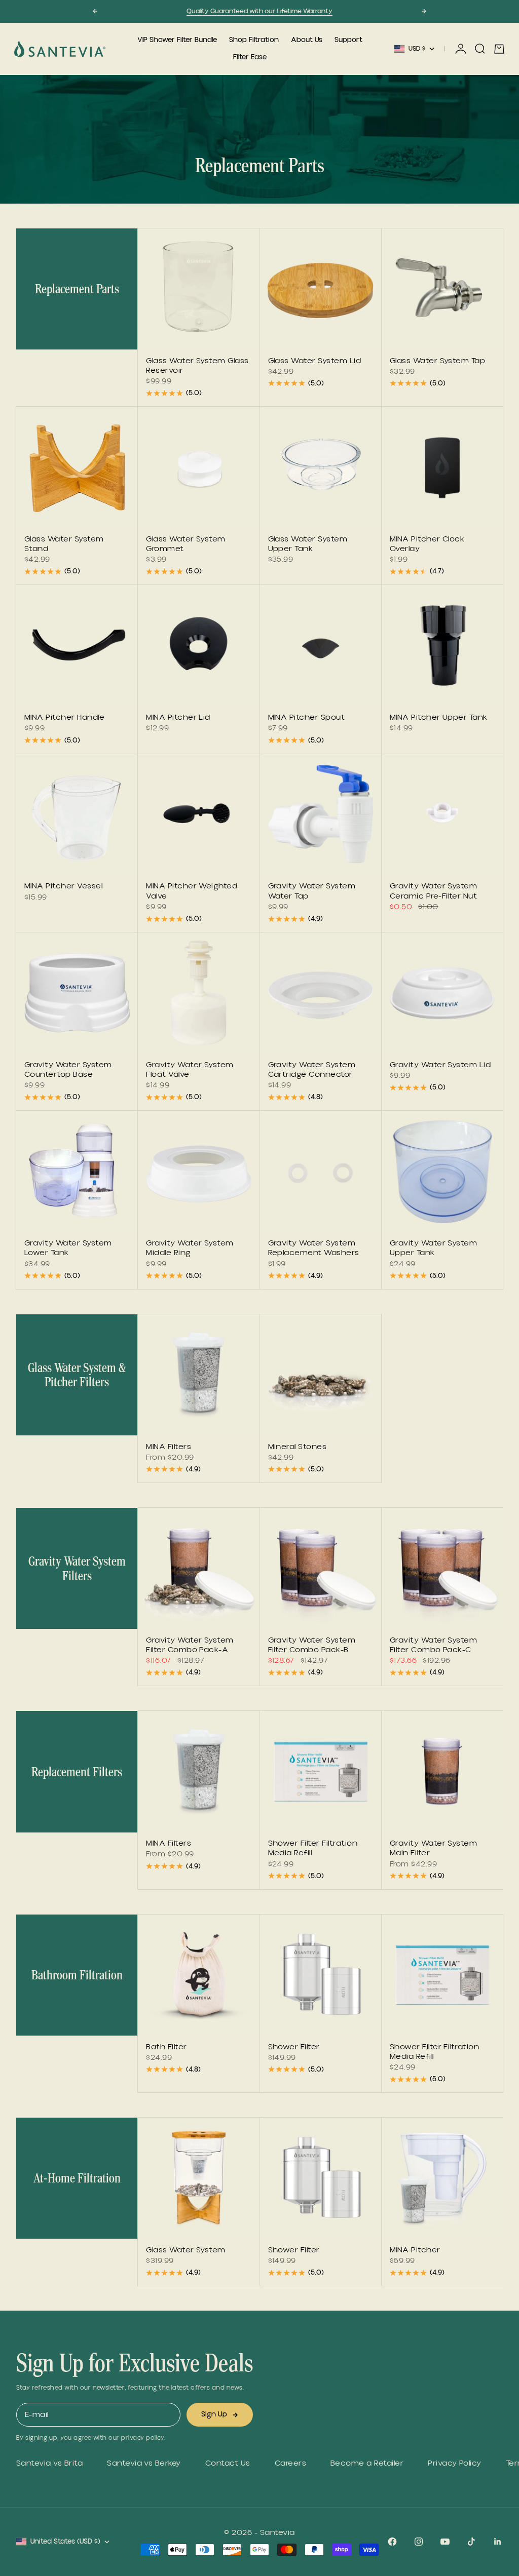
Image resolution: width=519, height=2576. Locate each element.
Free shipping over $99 (259, 11)
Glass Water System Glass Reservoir (197, 366)
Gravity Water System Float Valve (190, 1070)
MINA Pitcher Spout (307, 719)
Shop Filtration (254, 40)
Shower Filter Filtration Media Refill (313, 1849)
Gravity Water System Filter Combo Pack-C (434, 1646)
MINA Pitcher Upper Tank (439, 719)
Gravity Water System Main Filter (434, 1849)
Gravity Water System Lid (440, 1066)
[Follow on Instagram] (419, 2542)
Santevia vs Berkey (144, 2463)
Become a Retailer (367, 2463)
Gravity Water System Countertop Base (68, 1070)
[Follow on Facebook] (392, 2542)
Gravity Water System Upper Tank (434, 1249)
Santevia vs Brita (49, 2463)
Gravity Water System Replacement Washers (314, 1249)
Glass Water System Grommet (186, 545)
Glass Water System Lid (315, 362)
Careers (290, 2463)
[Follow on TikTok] (471, 2542)
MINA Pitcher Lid (178, 719)
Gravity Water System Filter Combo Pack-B (312, 1646)
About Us (307, 40)
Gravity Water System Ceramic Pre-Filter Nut (434, 892)
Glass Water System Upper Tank (308, 545)
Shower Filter (294, 2048)
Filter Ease (250, 57)
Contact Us (228, 2463)
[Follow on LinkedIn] (498, 2542)
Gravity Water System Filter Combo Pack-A (190, 1646)
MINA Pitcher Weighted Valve (192, 892)
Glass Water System (186, 2251)
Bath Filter (166, 2048)
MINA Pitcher (415, 2251)
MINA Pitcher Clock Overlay (427, 545)
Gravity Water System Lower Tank (68, 1249)
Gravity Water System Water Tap (312, 892)
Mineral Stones (298, 1448)
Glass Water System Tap (438, 362)
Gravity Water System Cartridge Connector (312, 1070)
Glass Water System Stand (64, 545)
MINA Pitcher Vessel (63, 887)
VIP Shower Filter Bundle (177, 40)
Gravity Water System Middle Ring (190, 1249)
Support (348, 40)
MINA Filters (169, 1448)
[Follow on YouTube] (445, 2542)
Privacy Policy (455, 2463)
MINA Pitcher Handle (64, 719)
